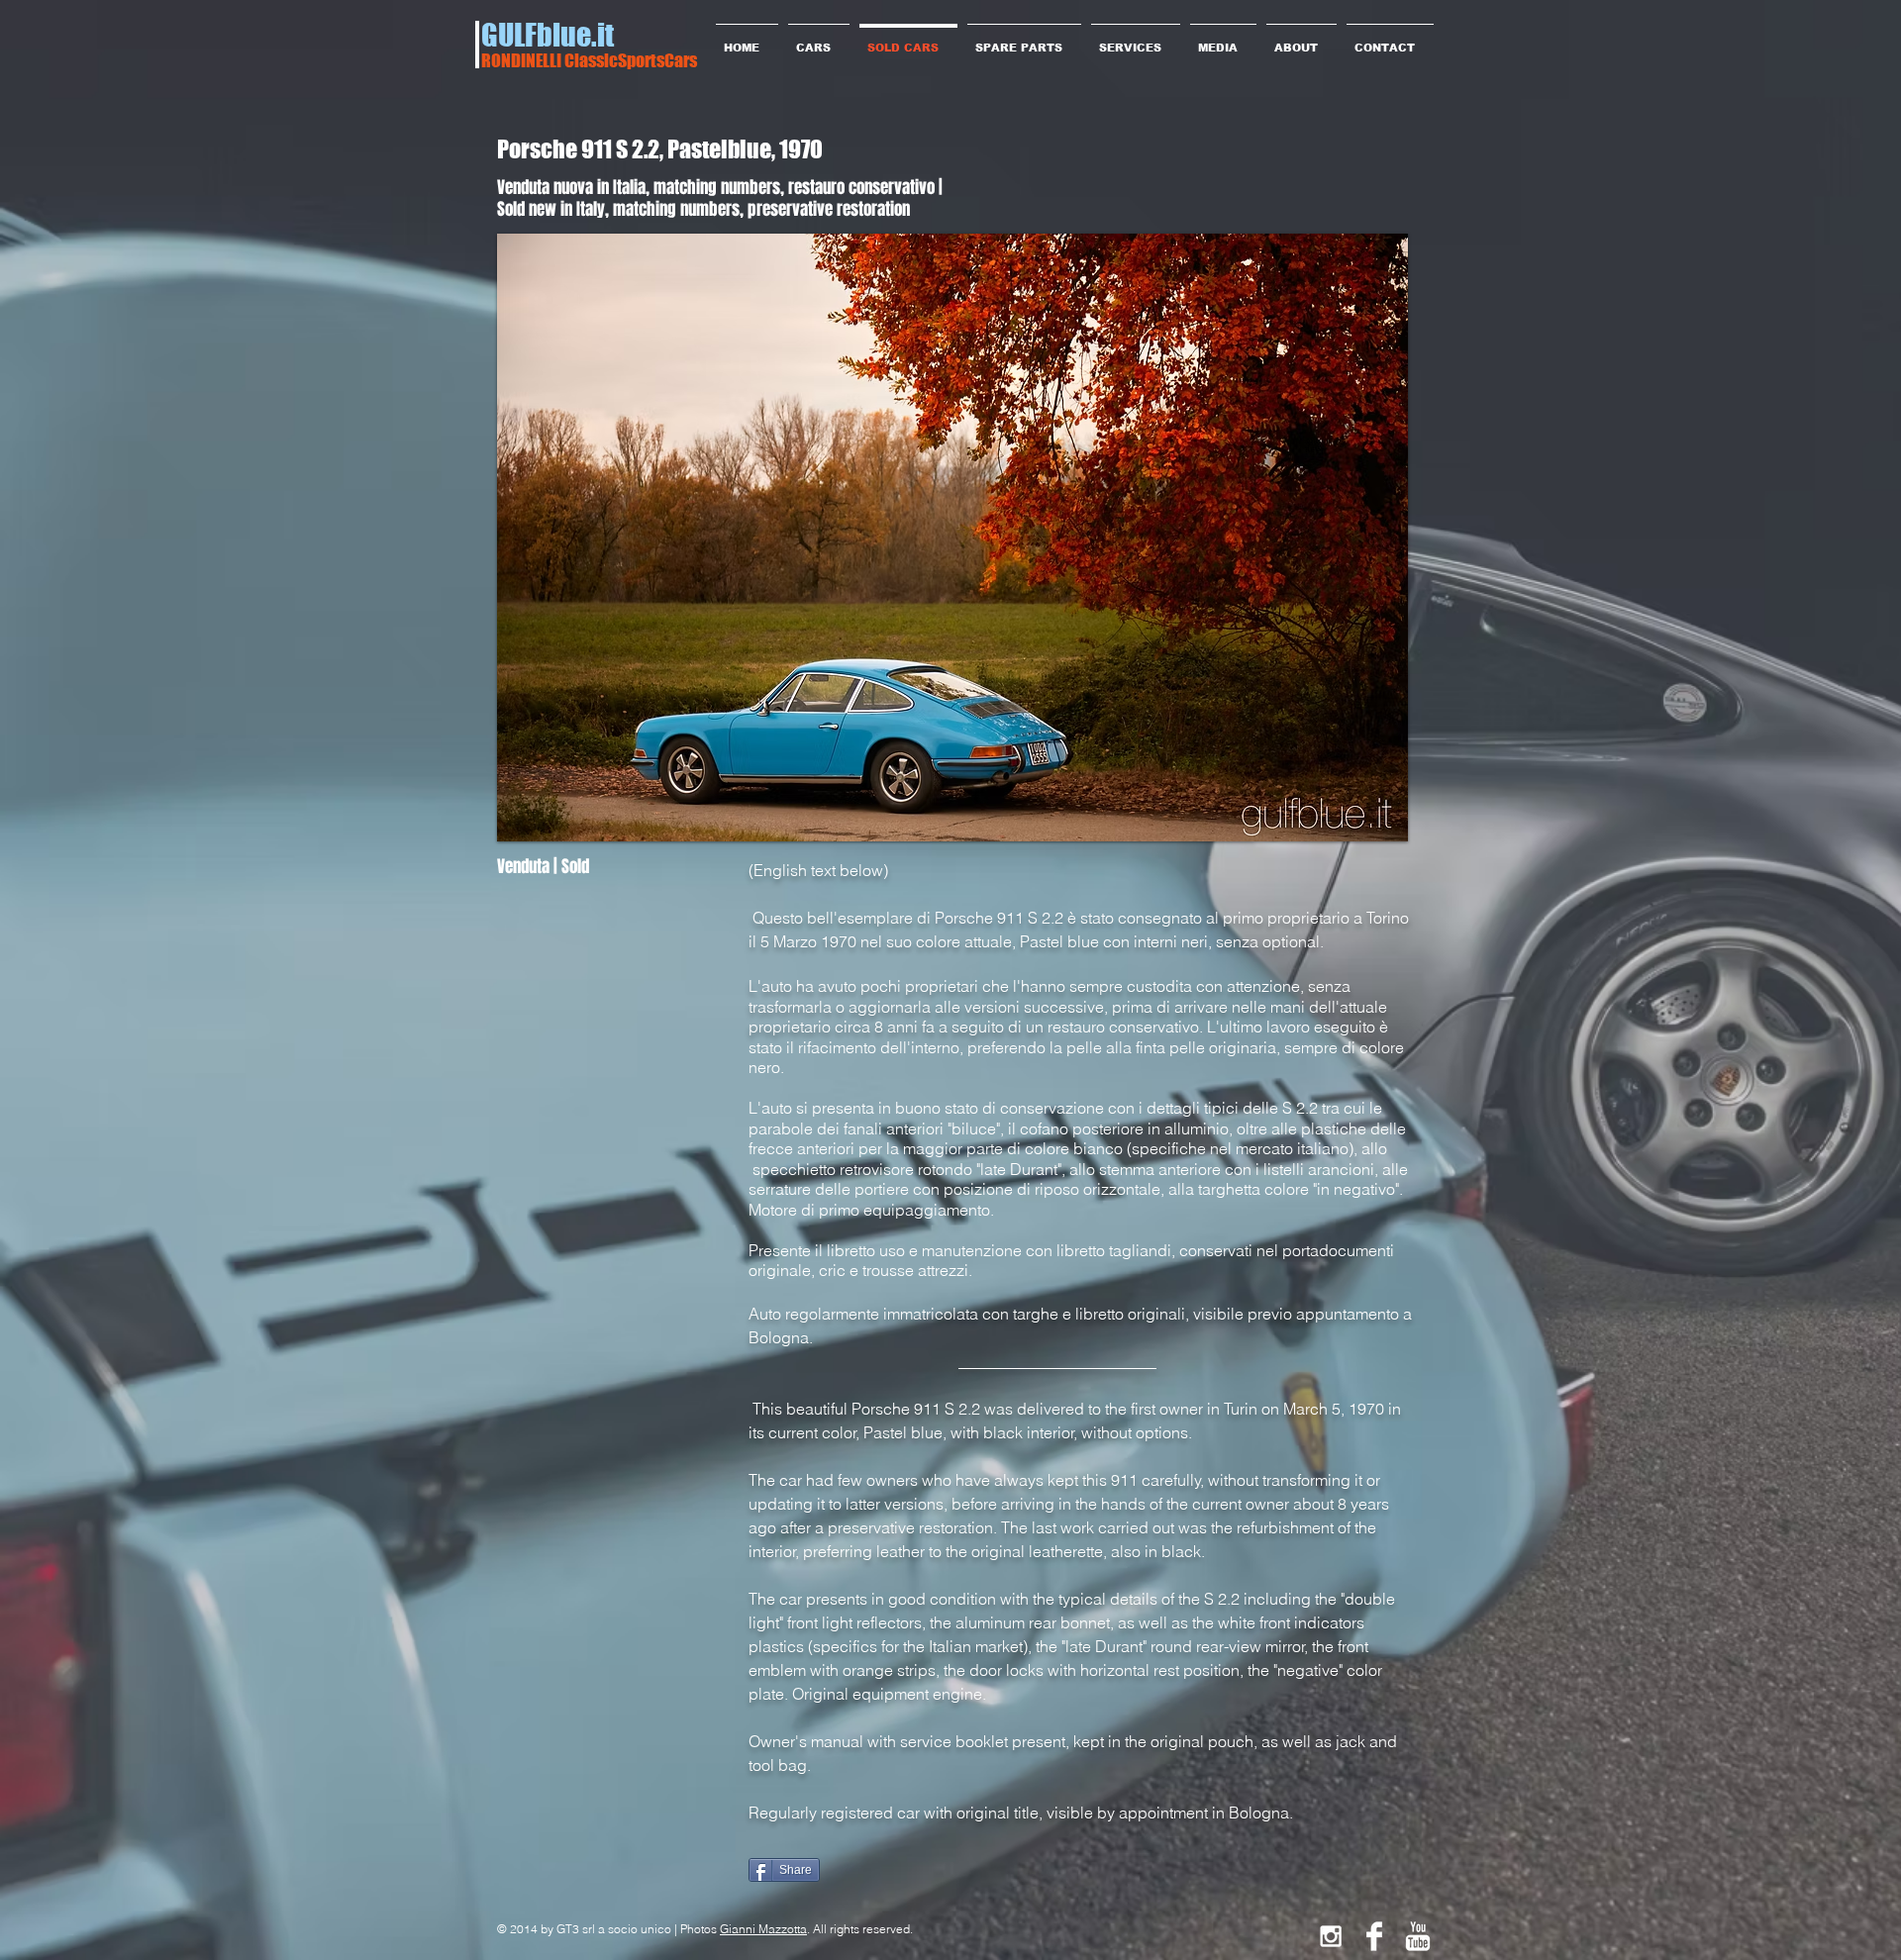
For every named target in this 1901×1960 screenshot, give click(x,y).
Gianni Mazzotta (763, 1929)
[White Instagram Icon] (1331, 1936)
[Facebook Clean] (1374, 1936)
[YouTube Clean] (1418, 1936)
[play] (1359, 824)
